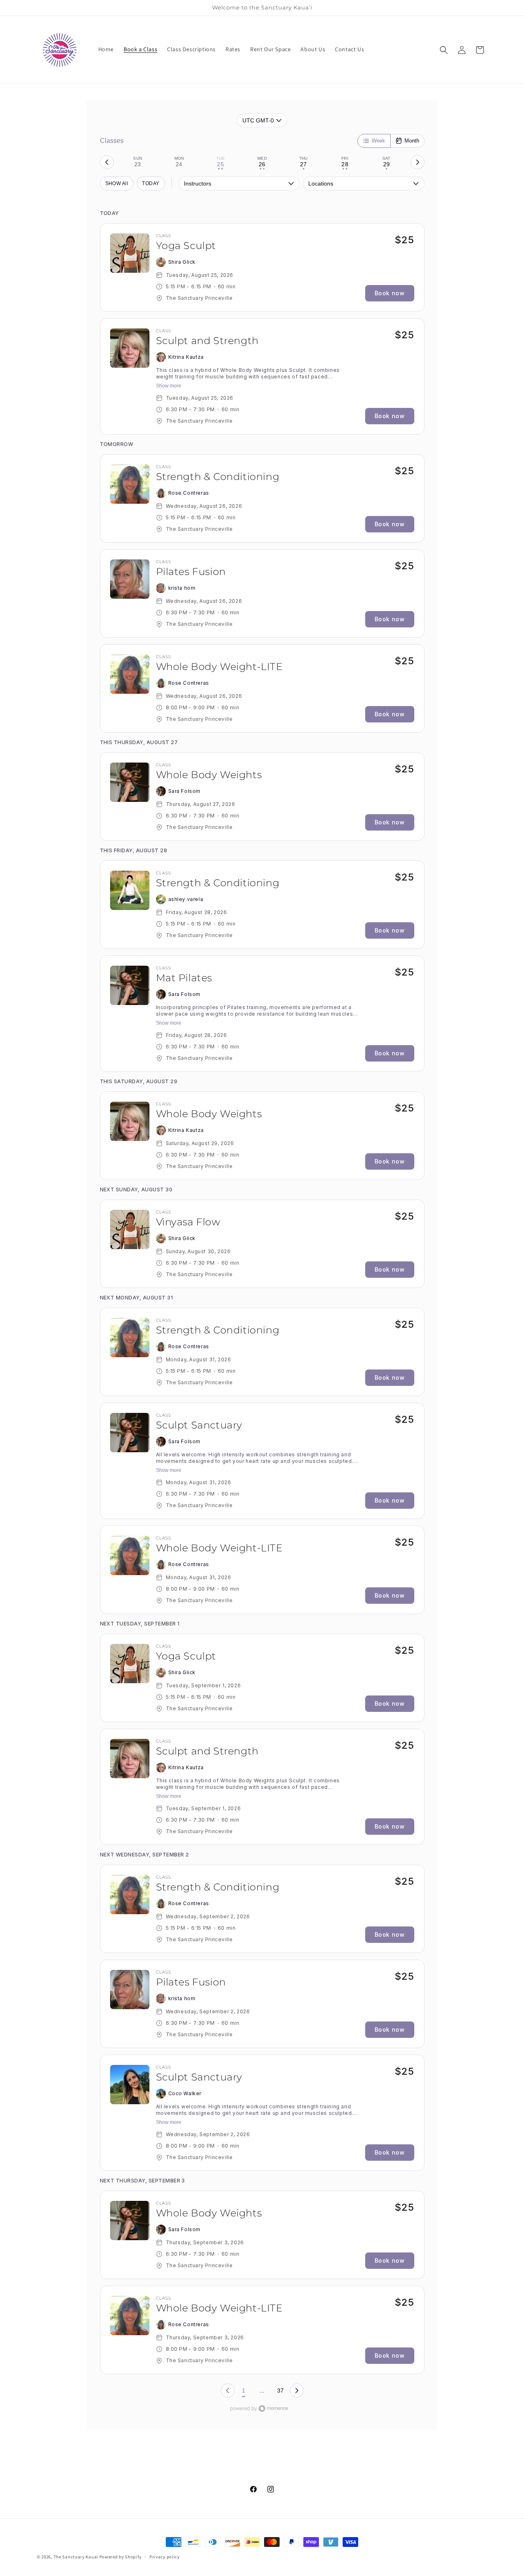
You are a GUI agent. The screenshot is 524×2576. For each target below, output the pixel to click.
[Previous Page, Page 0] (228, 2390)
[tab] (138, 162)
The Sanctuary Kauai (76, 2557)
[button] (444, 50)
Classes (112, 141)
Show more (169, 386)
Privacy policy (165, 2557)
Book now (390, 293)
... (262, 2390)
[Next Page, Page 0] (297, 2390)
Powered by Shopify (121, 2557)
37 (280, 2390)
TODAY (151, 183)
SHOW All (117, 183)
